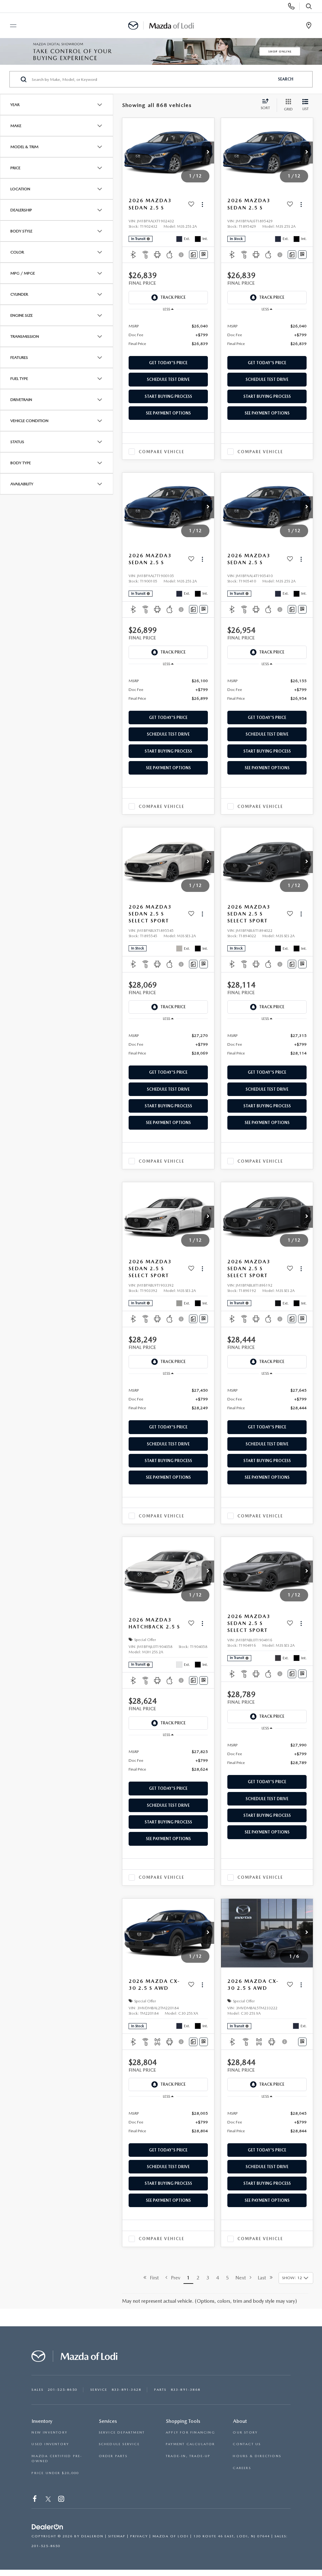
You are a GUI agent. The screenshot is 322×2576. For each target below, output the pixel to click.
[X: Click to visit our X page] (48, 2500)
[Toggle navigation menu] (10, 26)
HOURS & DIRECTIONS (257, 2456)
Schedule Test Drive (168, 379)
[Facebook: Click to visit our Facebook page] (35, 2500)
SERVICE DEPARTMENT (122, 2432)
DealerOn (92, 2536)
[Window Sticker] (204, 255)
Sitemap (117, 2536)
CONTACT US (247, 2444)
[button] (208, 153)
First (153, 2278)
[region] (168, 334)
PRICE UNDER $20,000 (55, 2473)
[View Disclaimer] (182, 255)
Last (264, 2278)
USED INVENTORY (50, 2444)
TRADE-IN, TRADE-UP (188, 2456)
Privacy (139, 2536)
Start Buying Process (168, 396)
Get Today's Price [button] (168, 363)
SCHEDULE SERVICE (119, 2444)
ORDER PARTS (113, 2456)
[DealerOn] (47, 2527)
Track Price (173, 297)
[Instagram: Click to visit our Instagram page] (62, 2500)
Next (243, 2278)
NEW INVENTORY (49, 2432)
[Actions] (202, 204)
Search (286, 79)
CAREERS (242, 2468)
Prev (174, 2278)
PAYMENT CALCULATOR (190, 2444)
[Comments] (193, 255)
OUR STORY (245, 2432)
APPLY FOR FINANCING (190, 2432)
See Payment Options (168, 413)
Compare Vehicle (161, 452)
